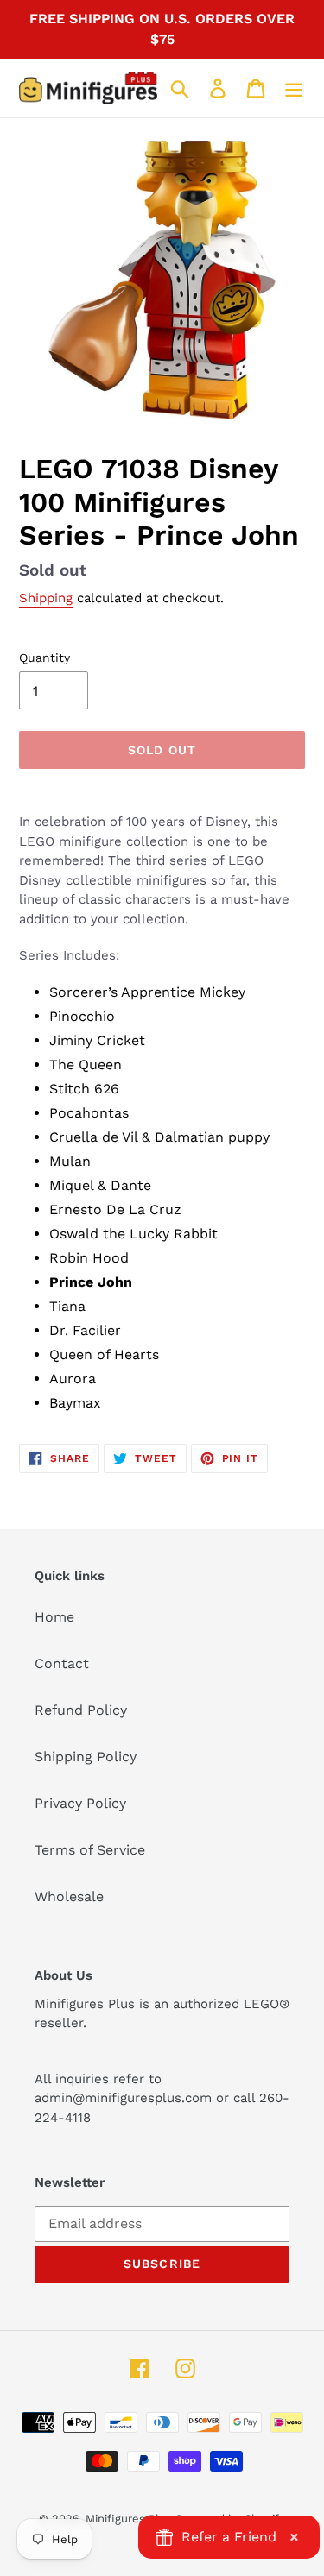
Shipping (46, 598)
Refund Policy (81, 1710)
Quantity (44, 658)
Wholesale (69, 1896)
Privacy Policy (80, 1803)
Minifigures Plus (129, 2519)
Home (54, 1617)
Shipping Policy (86, 1757)
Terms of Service (90, 1850)
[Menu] (294, 88)
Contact (62, 1663)
